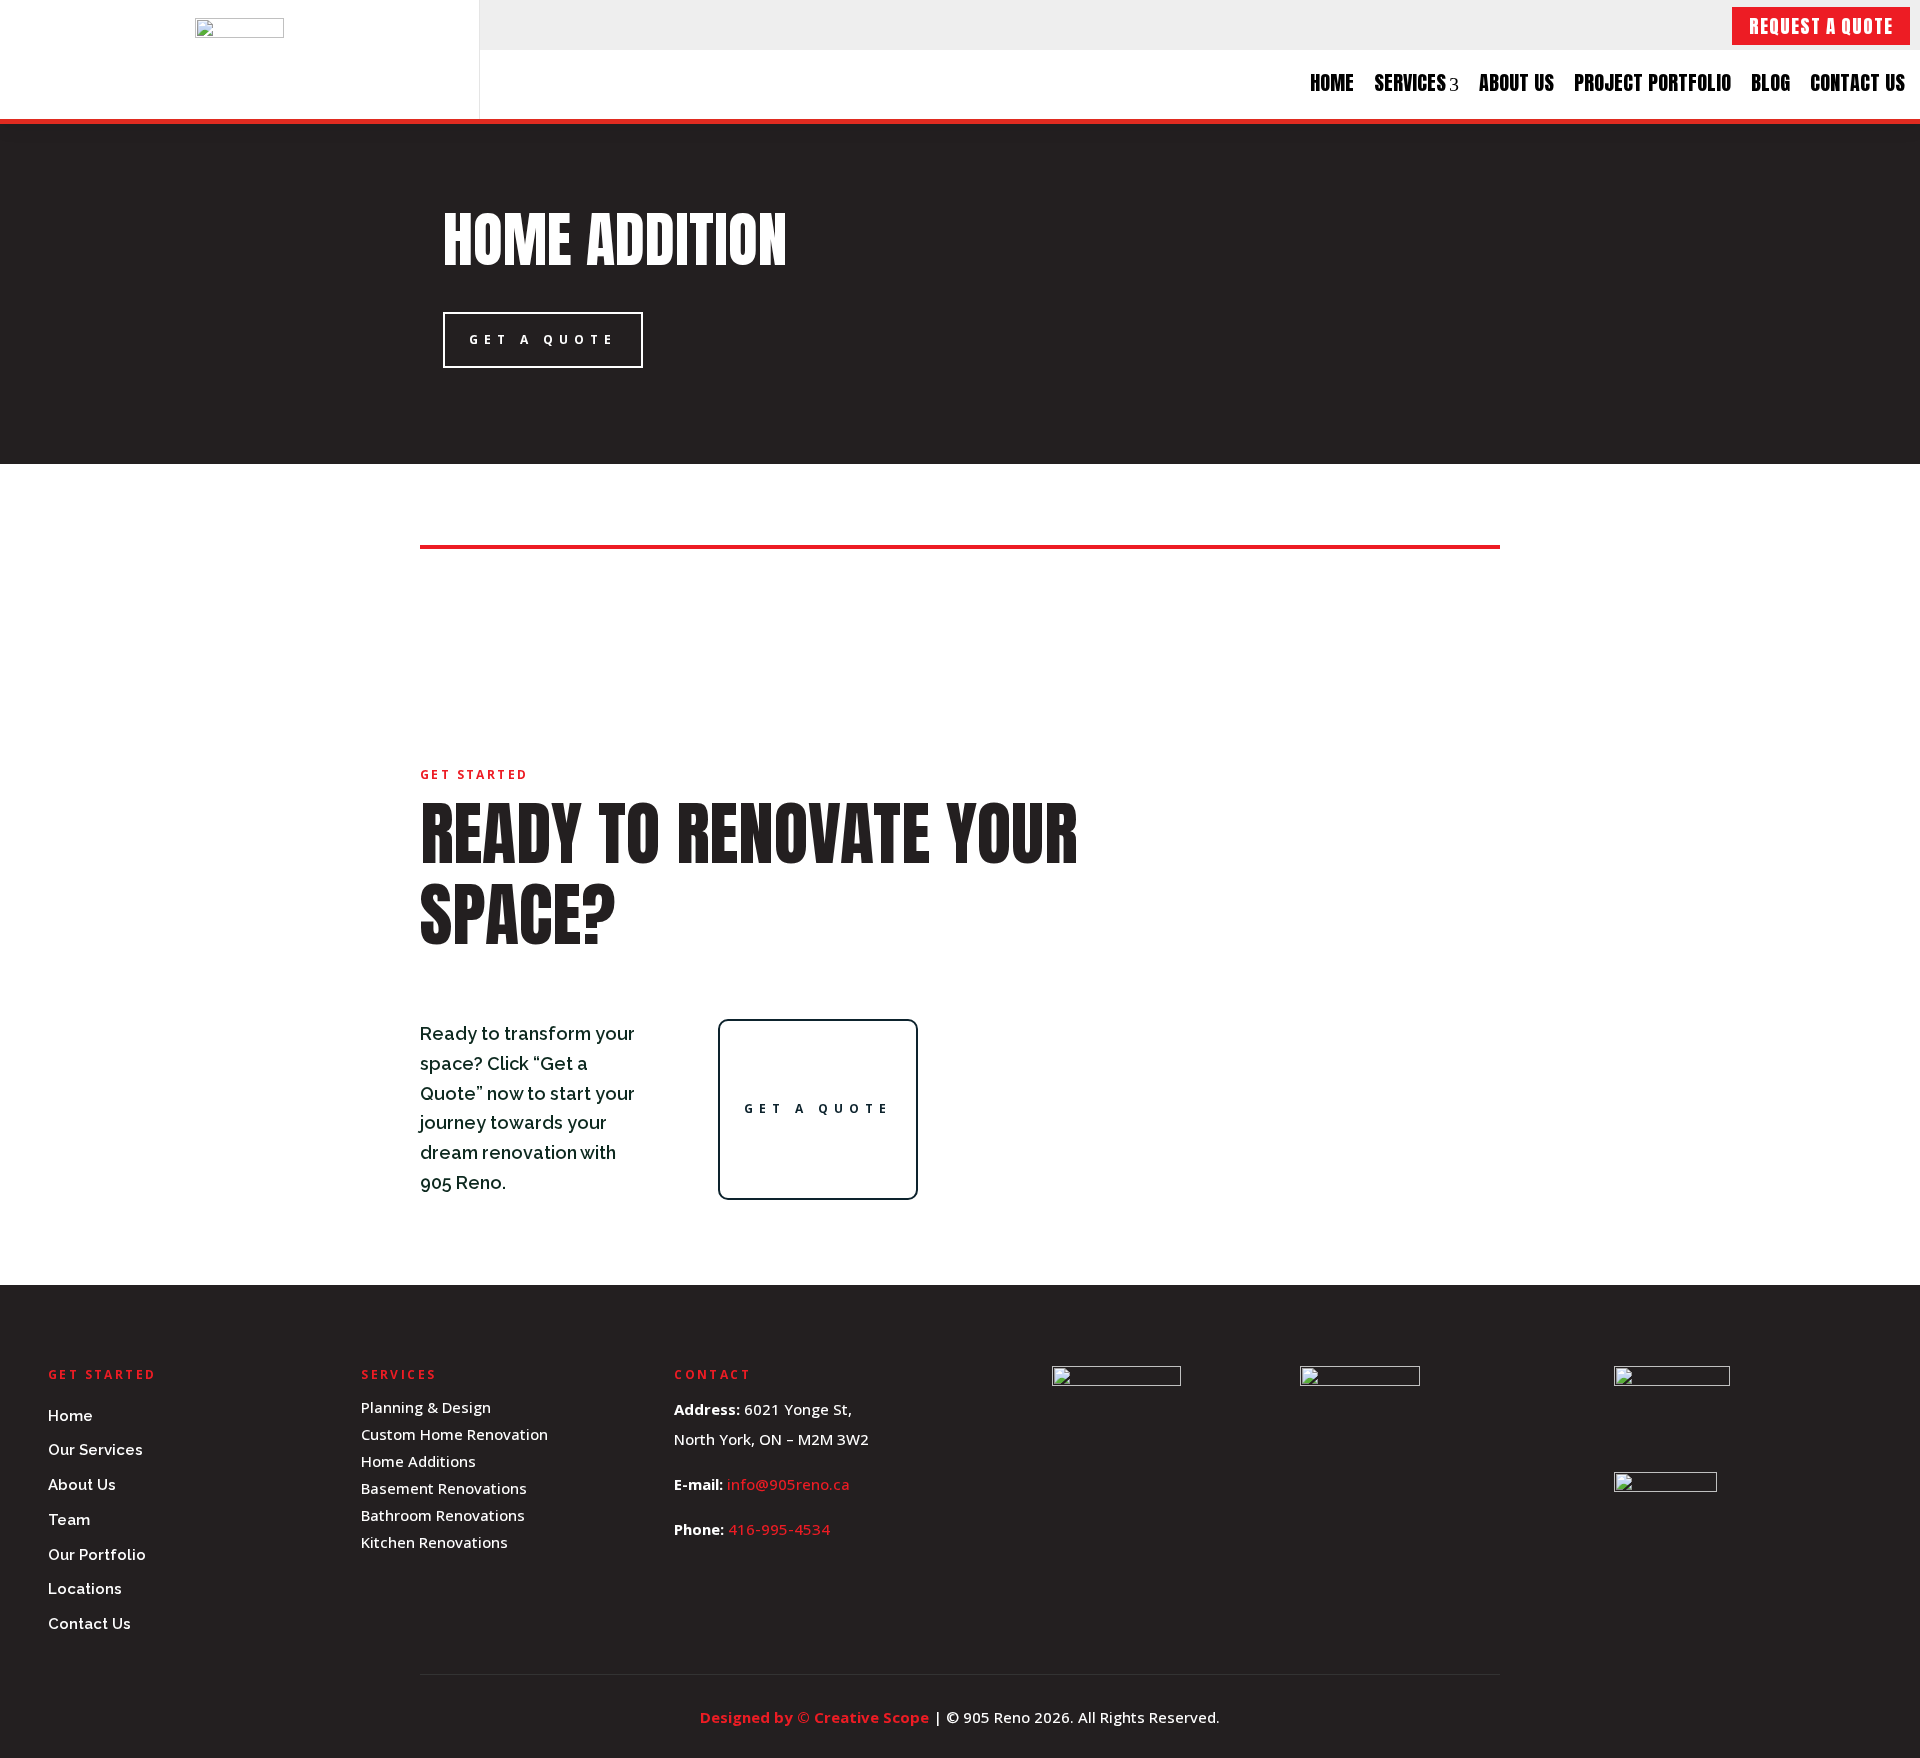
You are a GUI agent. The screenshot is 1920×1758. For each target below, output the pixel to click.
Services (1410, 83)
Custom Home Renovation (454, 1434)
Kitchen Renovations (434, 1542)
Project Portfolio (1652, 83)
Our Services (95, 1450)
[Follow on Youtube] (640, 25)
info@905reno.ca (788, 1484)
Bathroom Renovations (443, 1515)
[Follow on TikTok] (596, 25)
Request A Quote (1821, 26)
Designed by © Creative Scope (816, 1717)
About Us (1516, 83)
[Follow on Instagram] (552, 25)
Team (69, 1520)
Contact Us (1857, 83)
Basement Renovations (444, 1488)
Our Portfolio (97, 1555)
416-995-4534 (779, 1529)
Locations (85, 1589)
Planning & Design (426, 1407)
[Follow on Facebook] (508, 25)
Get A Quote (543, 339)
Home (1332, 83)
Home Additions (418, 1461)
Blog (1770, 83)
